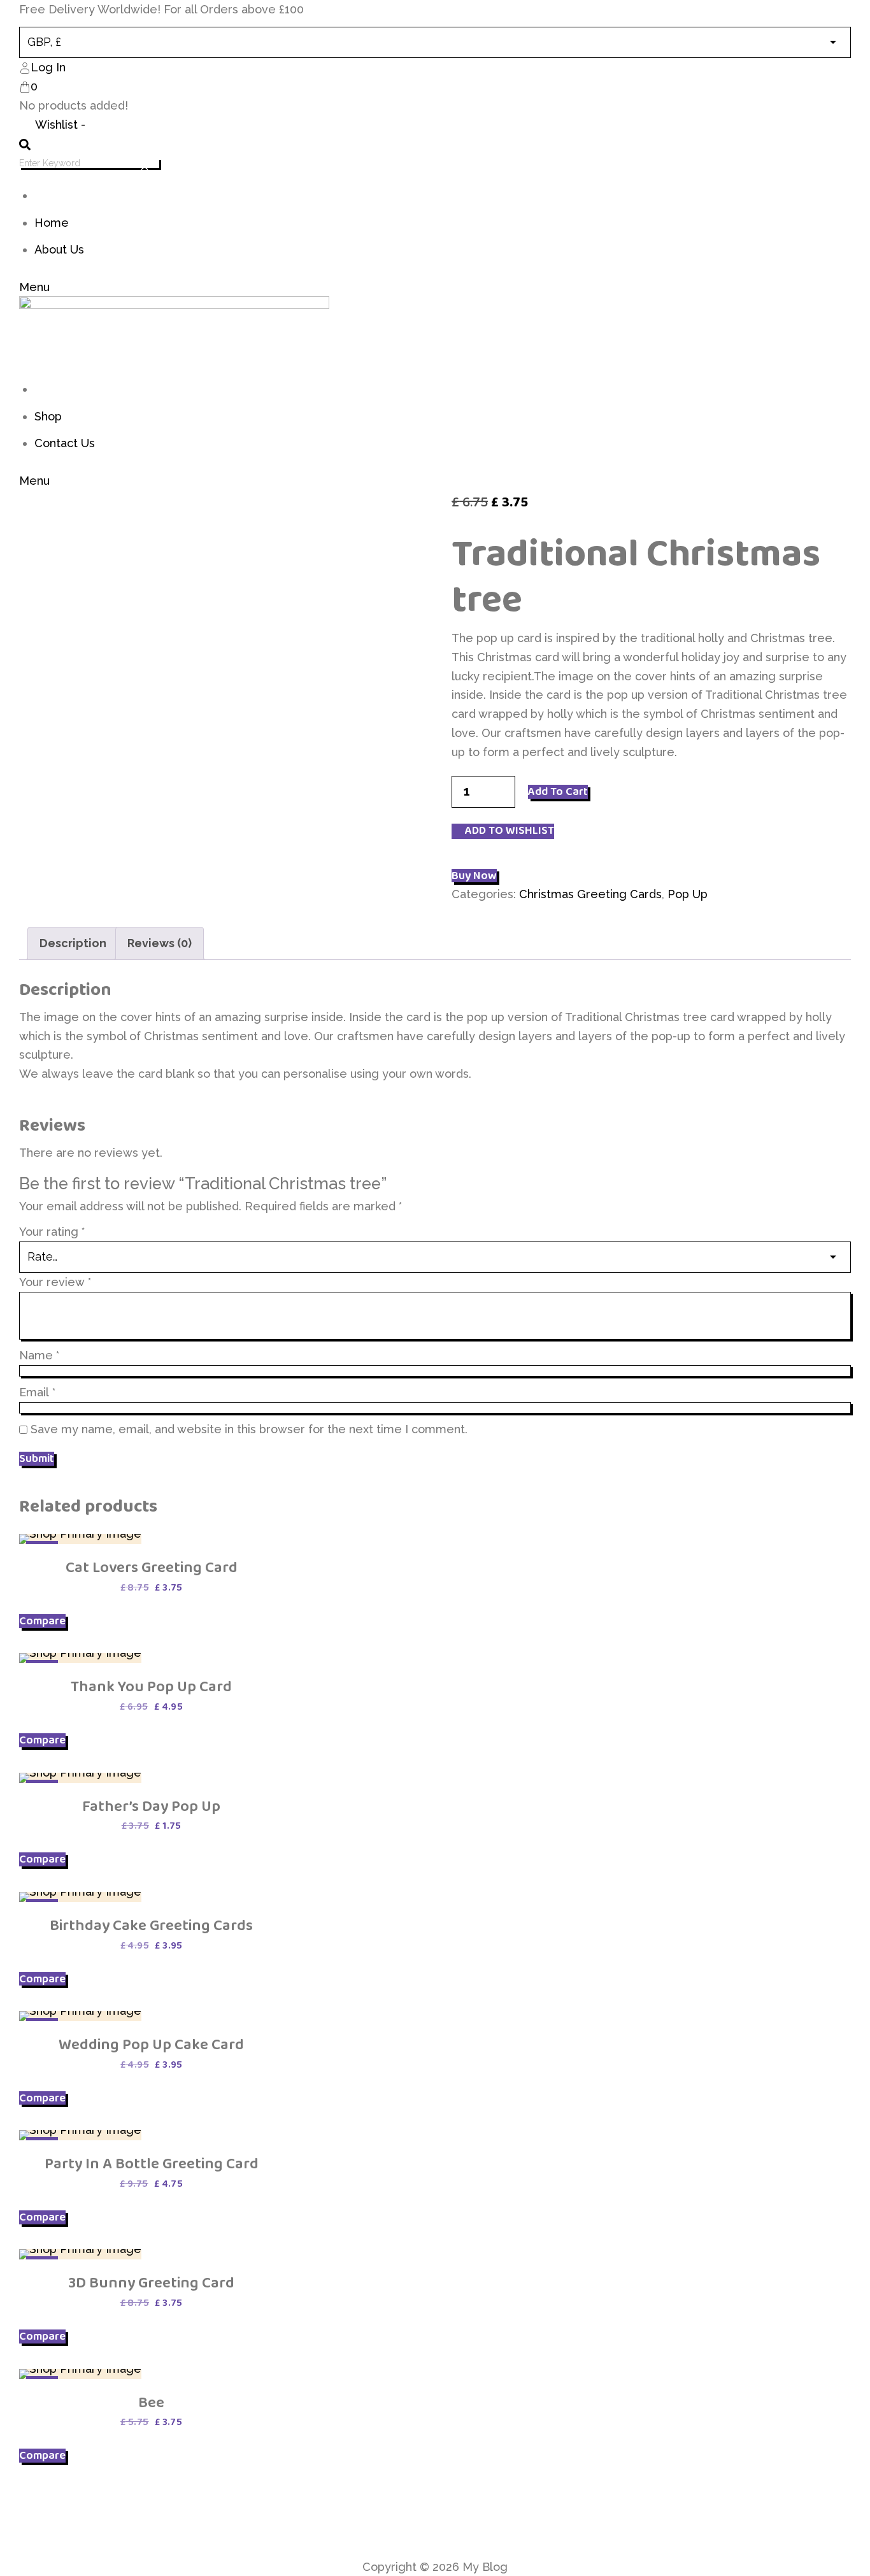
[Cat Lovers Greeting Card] (80, 1539)
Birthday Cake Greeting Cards (151, 1925)
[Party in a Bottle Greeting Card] (80, 2135)
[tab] (73, 943)
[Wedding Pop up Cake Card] (80, 2016)
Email (37, 1392)
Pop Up (688, 894)
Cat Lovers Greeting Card (152, 1567)
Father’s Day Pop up (151, 1806)
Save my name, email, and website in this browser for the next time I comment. (249, 1429)
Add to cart (558, 792)
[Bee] (80, 2374)
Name (39, 1355)
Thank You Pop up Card (151, 1686)
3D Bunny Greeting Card (151, 2283)
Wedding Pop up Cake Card (151, 2044)
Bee (151, 2402)
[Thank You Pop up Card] (80, 1658)
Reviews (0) (160, 943)
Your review (55, 1282)
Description (73, 943)
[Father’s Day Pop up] (80, 1778)
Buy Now (474, 876)
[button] (503, 831)
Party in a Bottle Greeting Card (152, 2164)
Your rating (52, 1232)
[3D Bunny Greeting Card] (80, 2254)
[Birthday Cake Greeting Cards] (80, 1897)
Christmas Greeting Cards (590, 894)
